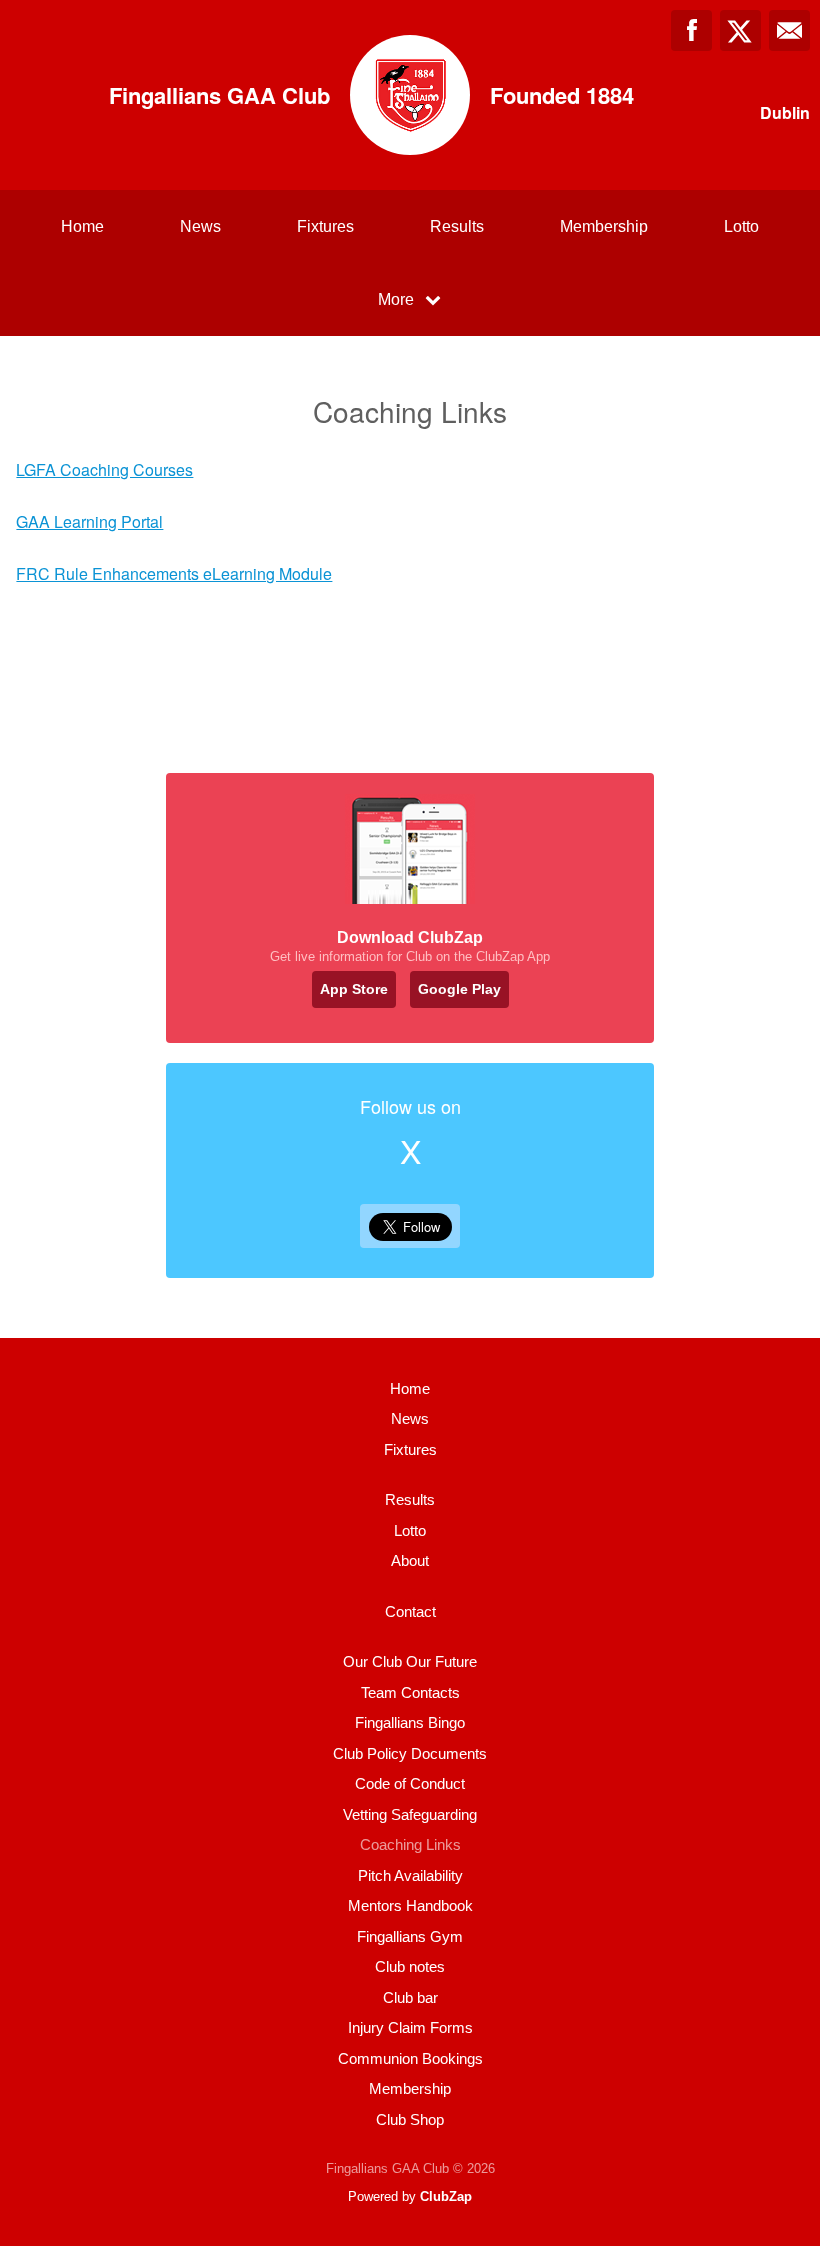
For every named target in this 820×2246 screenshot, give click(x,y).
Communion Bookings (410, 2058)
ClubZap (446, 2196)
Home (82, 226)
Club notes (410, 1966)
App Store (354, 989)
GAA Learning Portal (89, 521)
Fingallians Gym (410, 1936)
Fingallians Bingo (410, 1722)
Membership (604, 226)
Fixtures (325, 226)
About (410, 1560)
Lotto (741, 226)
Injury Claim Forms (410, 2027)
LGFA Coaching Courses (104, 469)
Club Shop (410, 2119)
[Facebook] (691, 30)
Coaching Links (410, 1844)
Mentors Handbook (410, 1905)
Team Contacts (410, 1692)
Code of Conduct (410, 1783)
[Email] (789, 30)
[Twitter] (740, 30)
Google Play (459, 989)
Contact (410, 1611)
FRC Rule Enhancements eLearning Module (174, 573)
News (200, 226)
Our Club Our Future (410, 1661)
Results (457, 226)
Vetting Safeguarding (410, 1814)
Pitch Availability (410, 1875)
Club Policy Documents (410, 1753)
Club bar (410, 1997)
